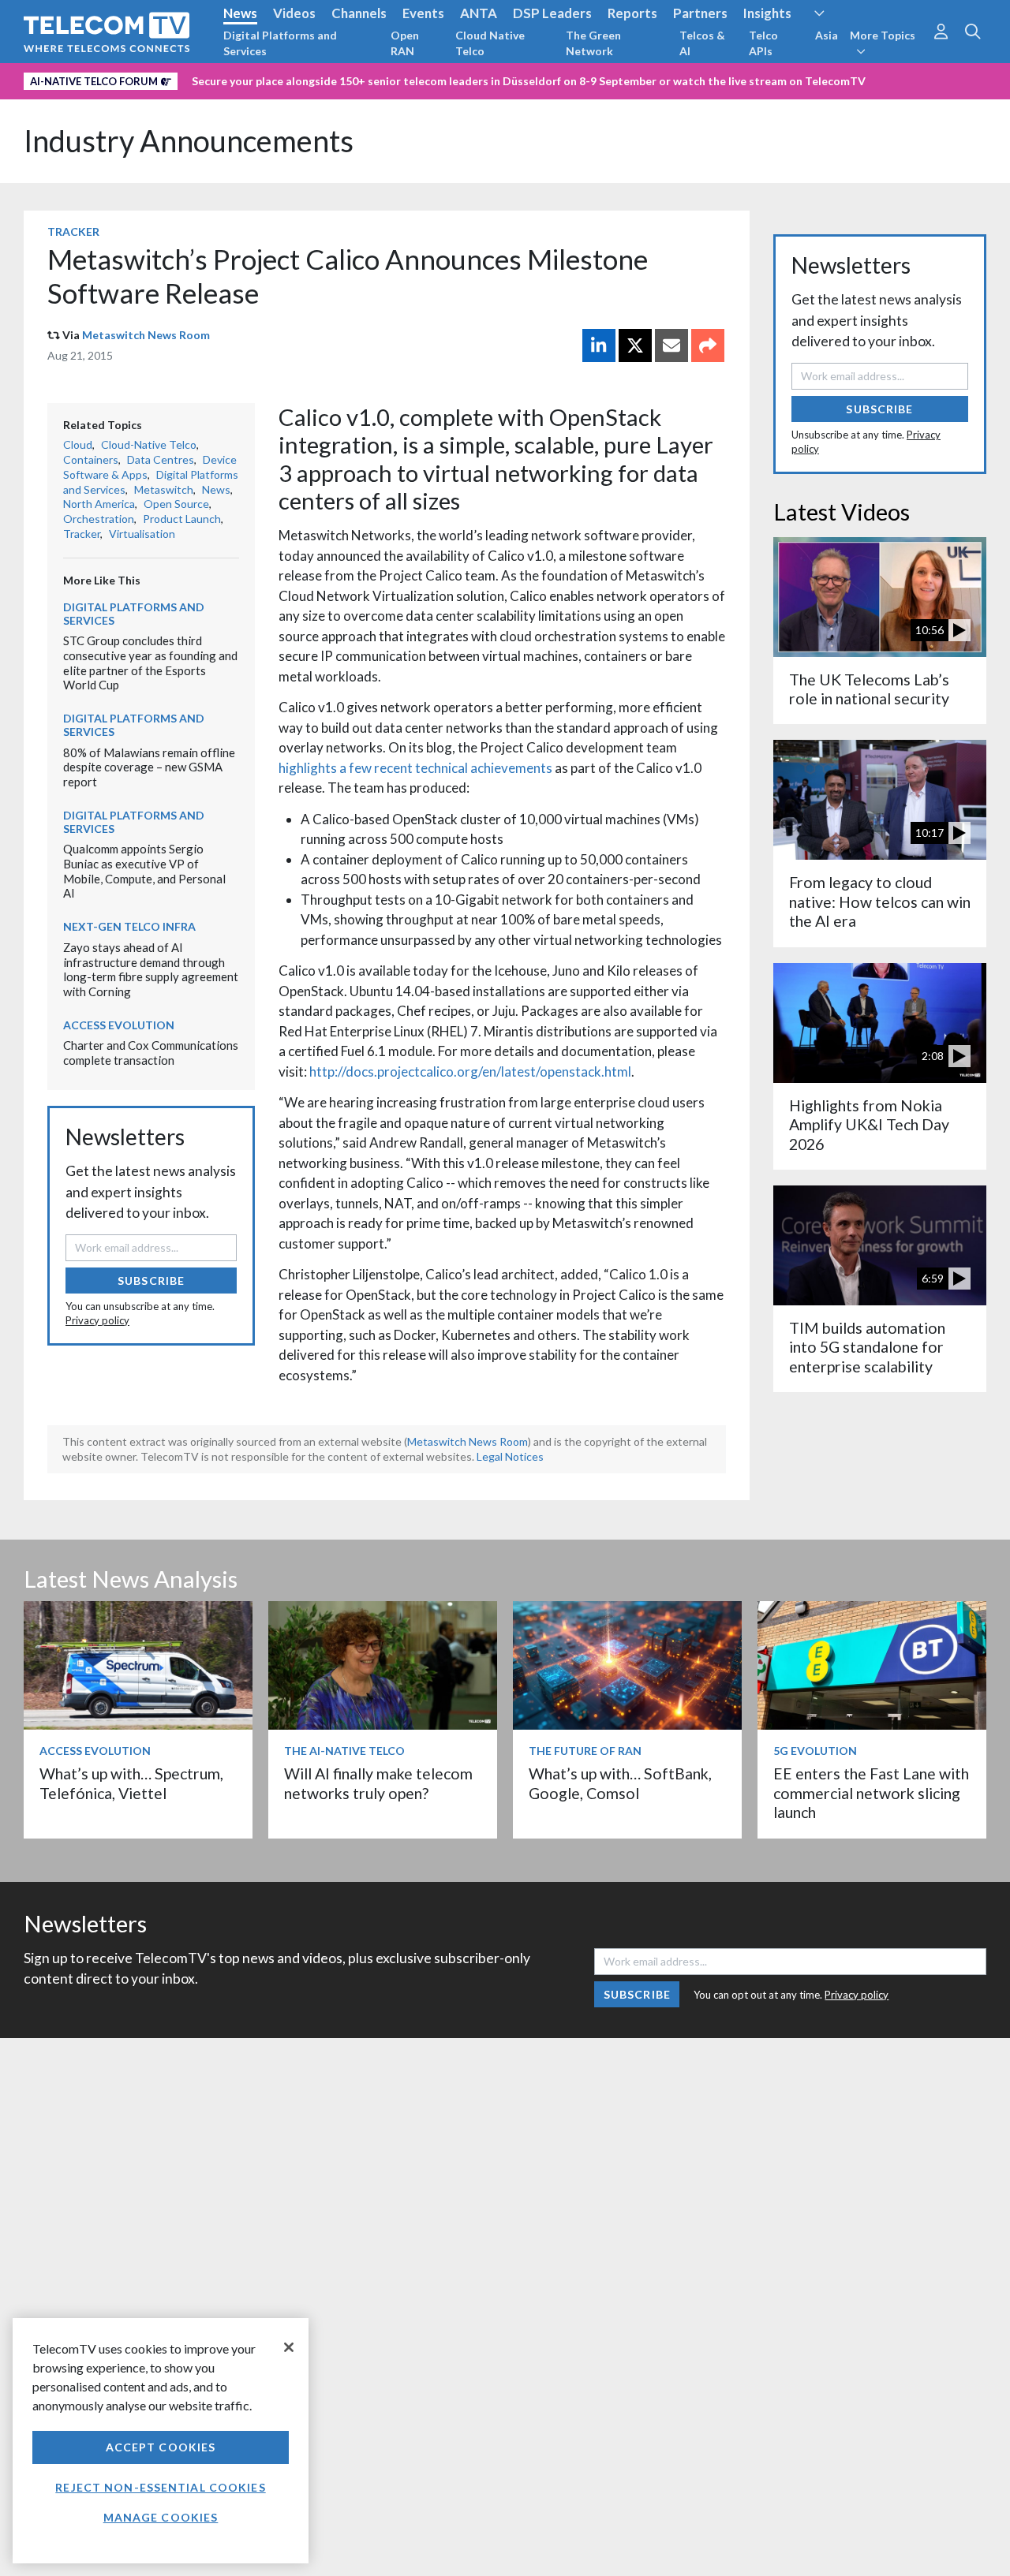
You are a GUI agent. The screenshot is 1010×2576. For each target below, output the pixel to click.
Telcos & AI (702, 43)
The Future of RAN (585, 1751)
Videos (294, 13)
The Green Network (593, 43)
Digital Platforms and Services (280, 43)
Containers (91, 459)
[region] (161, 2441)
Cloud (78, 444)
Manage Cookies (161, 2517)
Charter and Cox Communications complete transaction (151, 1053)
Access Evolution (119, 1025)
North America (99, 504)
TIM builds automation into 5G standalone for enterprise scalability (867, 1347)
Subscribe (151, 1281)
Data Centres (161, 459)
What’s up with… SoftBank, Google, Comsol (620, 1783)
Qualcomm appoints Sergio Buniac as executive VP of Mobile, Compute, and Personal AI (144, 871)
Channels (359, 13)
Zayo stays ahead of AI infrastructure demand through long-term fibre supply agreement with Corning (151, 969)
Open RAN (405, 43)
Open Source (176, 504)
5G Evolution (815, 1751)
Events (423, 13)
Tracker (73, 231)
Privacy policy (97, 1320)
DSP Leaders (552, 13)
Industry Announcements (189, 141)
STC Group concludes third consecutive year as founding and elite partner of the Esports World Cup (150, 663)
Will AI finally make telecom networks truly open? (378, 1783)
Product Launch (182, 519)
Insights (767, 13)
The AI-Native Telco (344, 1751)
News (240, 13)
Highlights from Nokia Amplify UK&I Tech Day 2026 (869, 1125)
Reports (632, 13)
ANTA (479, 13)
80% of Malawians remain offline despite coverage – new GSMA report (149, 767)
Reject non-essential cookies (160, 2487)
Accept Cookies (161, 2447)
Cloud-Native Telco (149, 444)
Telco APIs (763, 43)
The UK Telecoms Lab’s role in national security (869, 689)
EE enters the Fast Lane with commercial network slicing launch (871, 1793)
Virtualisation (142, 534)
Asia (827, 35)
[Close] (289, 2347)
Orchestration (99, 519)
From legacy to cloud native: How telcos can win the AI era (880, 902)
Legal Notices (510, 1456)
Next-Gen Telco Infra (129, 926)
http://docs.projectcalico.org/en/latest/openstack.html (470, 1071)
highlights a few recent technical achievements (415, 768)
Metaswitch (164, 489)
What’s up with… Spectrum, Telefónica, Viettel (131, 1783)
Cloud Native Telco (490, 43)
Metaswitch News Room (146, 335)
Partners (700, 13)
